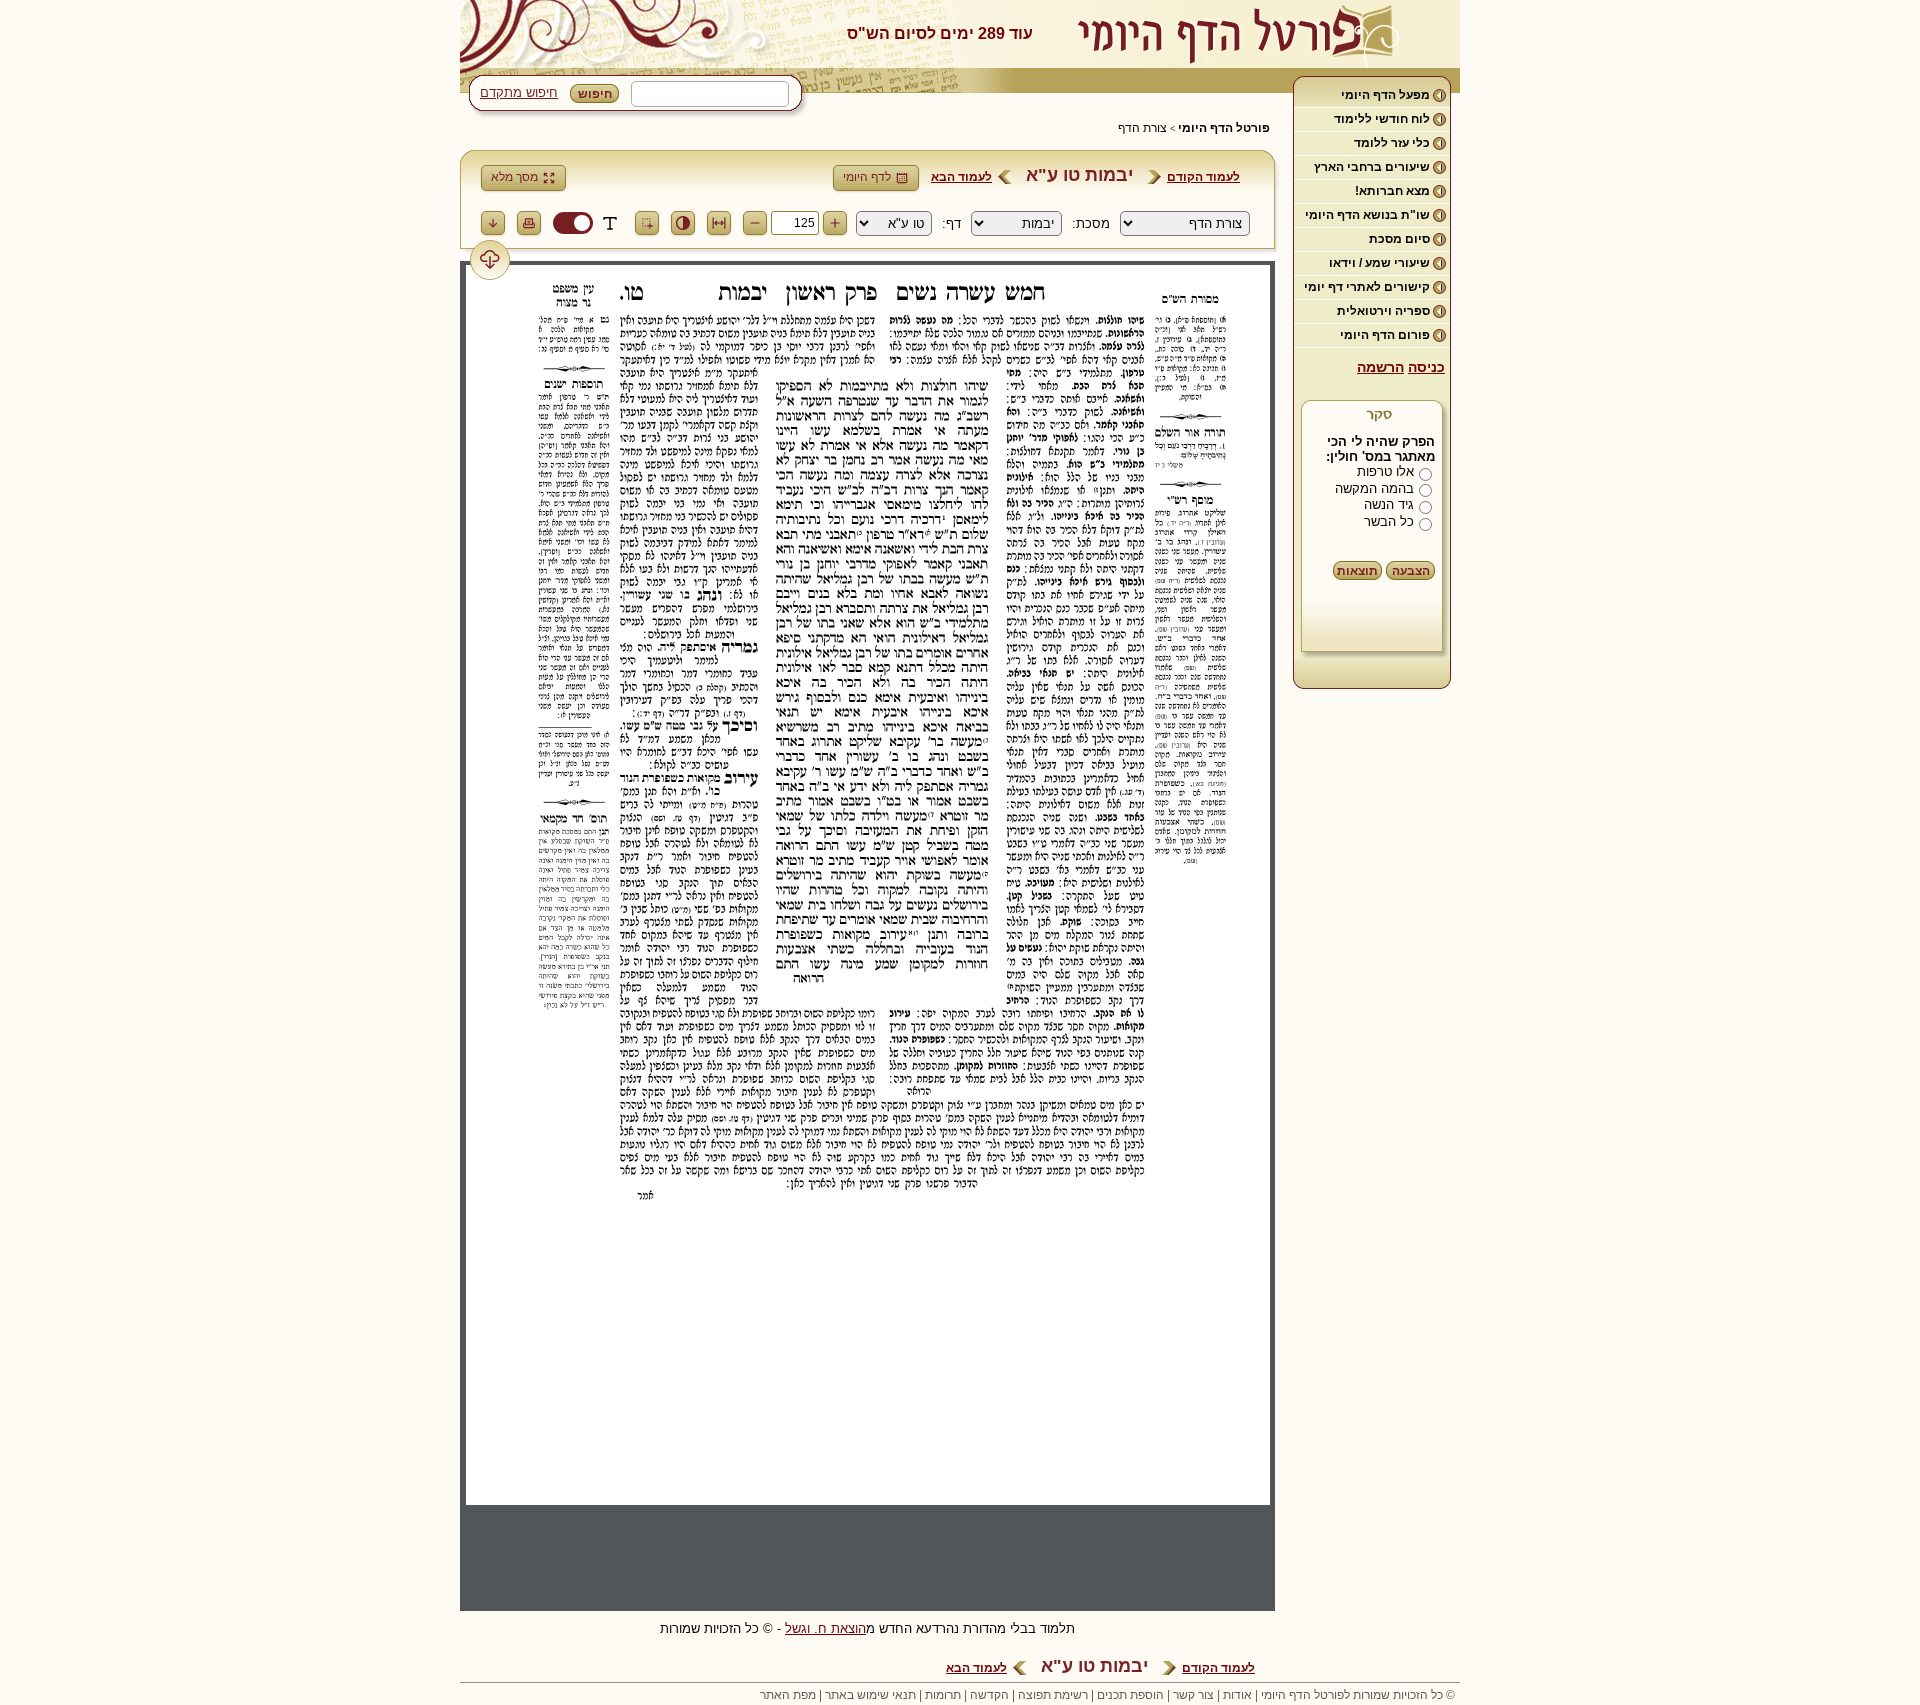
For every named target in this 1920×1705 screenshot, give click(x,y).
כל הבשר (1389, 521)
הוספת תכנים (1130, 1695)
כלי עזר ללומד (1392, 143)
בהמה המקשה (1374, 488)
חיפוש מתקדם (519, 92)
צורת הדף (1142, 128)
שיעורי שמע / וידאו (1379, 263)
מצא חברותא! (1392, 191)
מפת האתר (788, 1695)
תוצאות (1357, 571)
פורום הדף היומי (1385, 335)
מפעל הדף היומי (1385, 95)
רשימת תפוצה (1053, 1695)
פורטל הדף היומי (1224, 128)
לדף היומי (867, 177)
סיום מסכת (1399, 239)
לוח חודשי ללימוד (1382, 119)
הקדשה (989, 1695)
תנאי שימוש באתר (870, 1695)
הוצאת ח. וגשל (825, 1628)
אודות (1237, 1695)
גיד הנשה (1389, 504)
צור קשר (1193, 1695)
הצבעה (1411, 571)
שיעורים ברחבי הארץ (1372, 167)
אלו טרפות (1385, 471)
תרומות (943, 1695)
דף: (951, 223)
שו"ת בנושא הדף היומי (1367, 215)
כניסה (1426, 367)
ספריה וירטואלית (1383, 311)
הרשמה (1380, 367)
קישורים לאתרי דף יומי (1367, 287)
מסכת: (1091, 223)
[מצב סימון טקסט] (610, 223)
